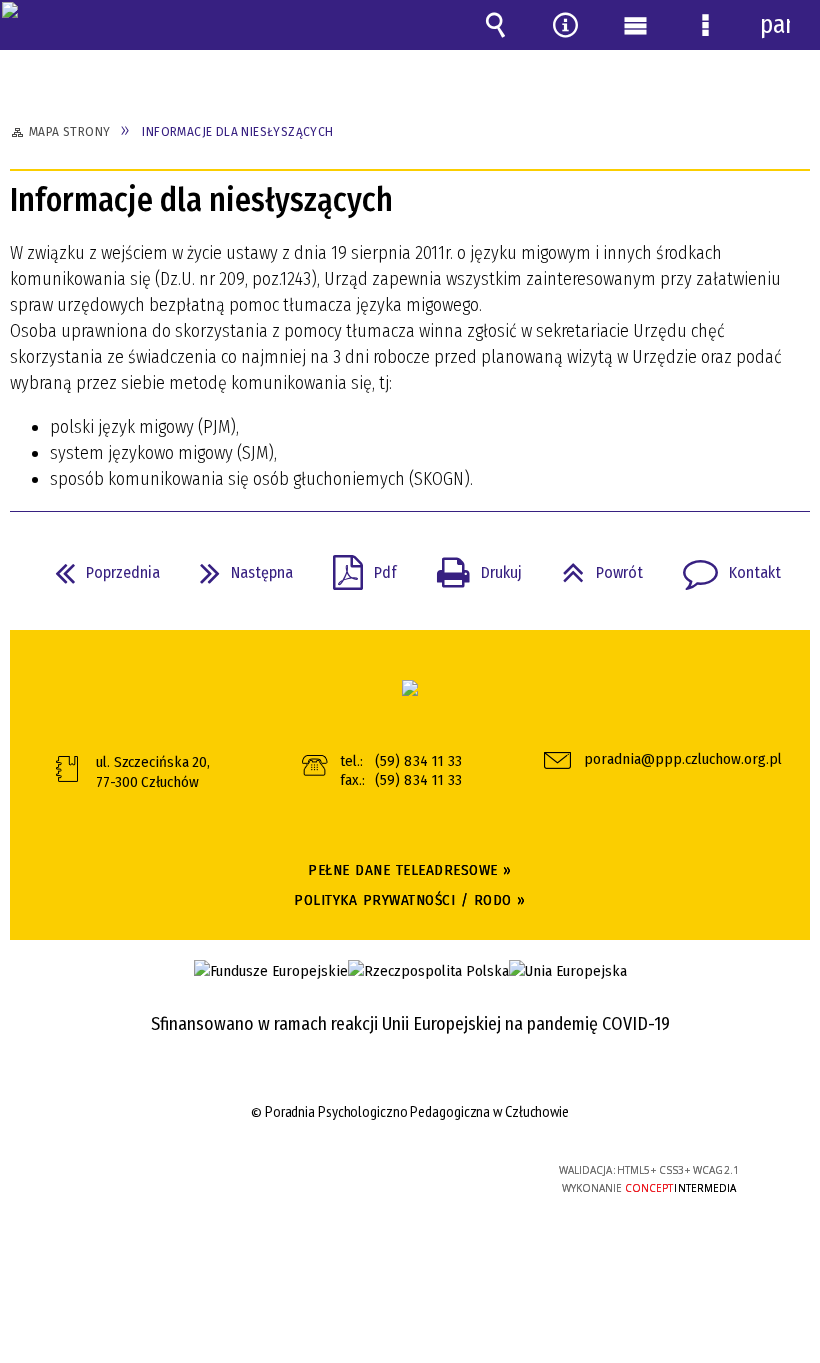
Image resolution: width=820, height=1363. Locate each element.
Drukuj (471, 567)
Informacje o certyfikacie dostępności (160, 1173)
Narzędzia (565, 25)
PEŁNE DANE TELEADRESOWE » (410, 870)
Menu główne (635, 25)
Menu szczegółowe (705, 25)
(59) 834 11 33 (418, 761)
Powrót (594, 567)
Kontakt (724, 567)
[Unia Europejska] (568, 971)
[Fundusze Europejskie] (271, 971)
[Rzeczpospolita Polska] (428, 971)
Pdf (357, 567)
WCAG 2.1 (460, 1169)
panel (775, 25)
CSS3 (398, 1171)
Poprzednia (99, 567)
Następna (238, 567)
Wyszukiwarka (495, 25)
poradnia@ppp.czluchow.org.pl (674, 760)
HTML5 (368, 1171)
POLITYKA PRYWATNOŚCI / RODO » (410, 900)
